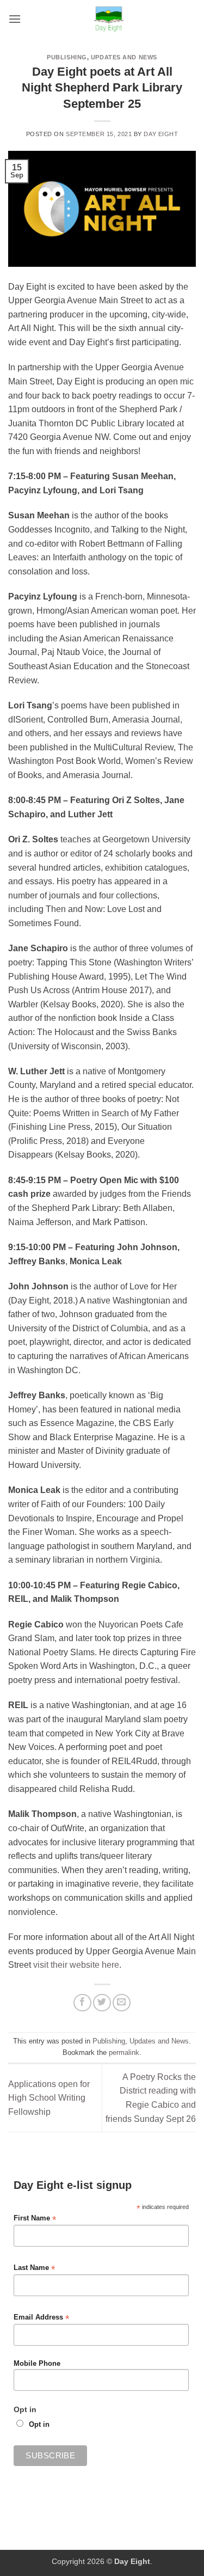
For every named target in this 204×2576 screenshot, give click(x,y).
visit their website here (76, 1965)
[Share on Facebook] (82, 2003)
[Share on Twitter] (102, 2003)
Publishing (67, 57)
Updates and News (124, 57)
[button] (15, 19)
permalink (124, 2052)
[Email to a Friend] (122, 2003)
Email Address (41, 2318)
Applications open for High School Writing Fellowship (49, 2098)
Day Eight (161, 134)
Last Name (34, 2268)
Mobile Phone (37, 2364)
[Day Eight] (109, 19)
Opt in (39, 2425)
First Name (35, 2219)
